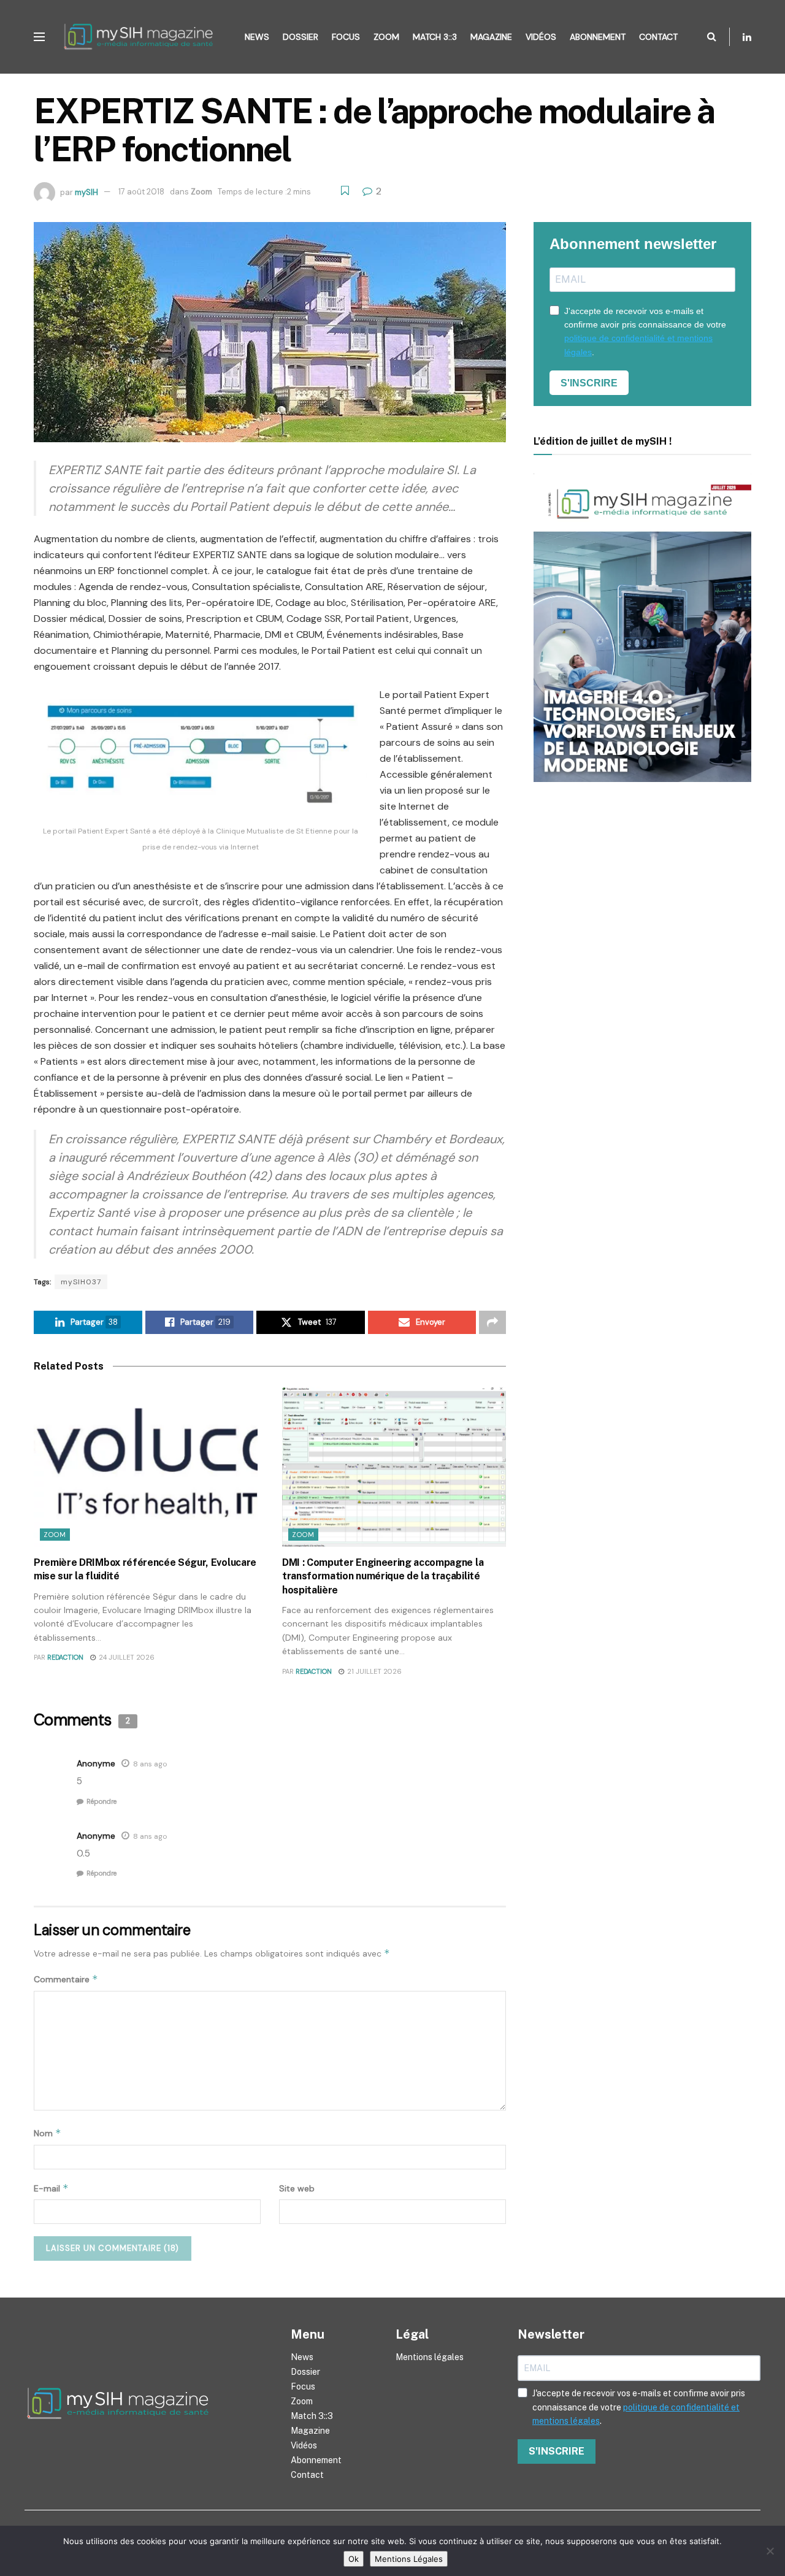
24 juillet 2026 (126, 1657)
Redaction (65, 1657)
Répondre (101, 1801)
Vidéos (541, 37)
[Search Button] (712, 37)
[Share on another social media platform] (492, 1322)
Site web (297, 2188)
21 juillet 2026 (373, 1671)
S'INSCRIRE (589, 383)
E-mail (51, 2188)
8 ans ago (150, 1764)
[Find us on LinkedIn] (747, 37)
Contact (658, 37)
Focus (346, 37)
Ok (354, 2559)
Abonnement (598, 37)
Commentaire (66, 1979)
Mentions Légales (409, 2559)
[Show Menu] (39, 37)
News (257, 37)
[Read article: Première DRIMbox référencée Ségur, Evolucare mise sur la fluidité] (146, 1467)
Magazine (491, 37)
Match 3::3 (435, 37)
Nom (48, 2133)
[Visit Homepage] (142, 37)
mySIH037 (81, 1282)
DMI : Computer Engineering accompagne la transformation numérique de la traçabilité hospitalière (383, 1576)
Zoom (386, 37)
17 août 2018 (141, 192)
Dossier (301, 37)
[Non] (770, 2551)
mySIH (86, 192)
